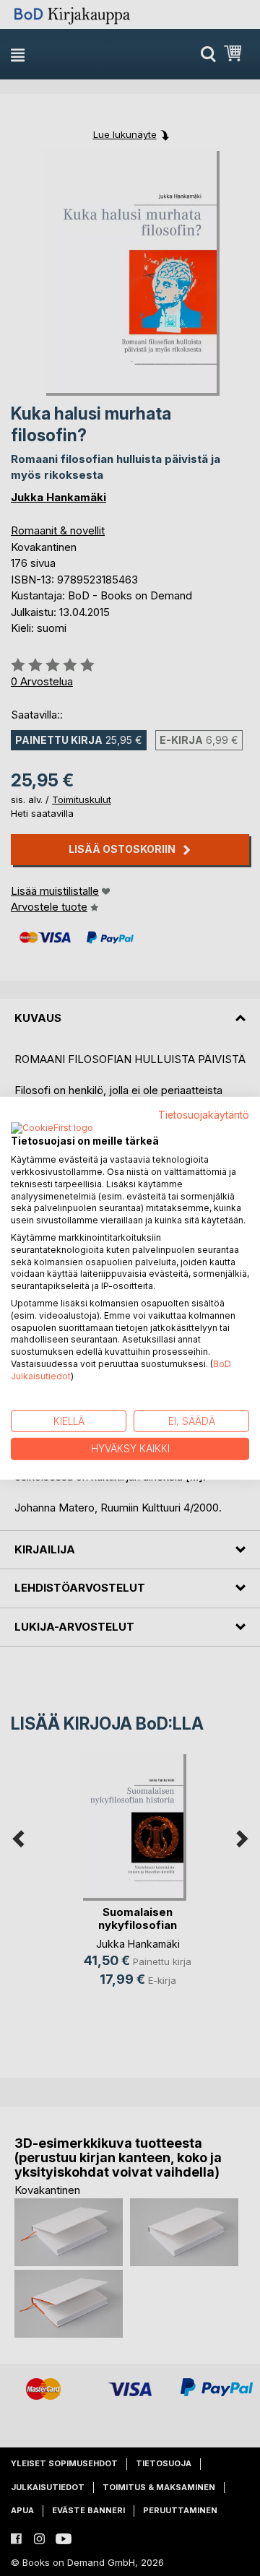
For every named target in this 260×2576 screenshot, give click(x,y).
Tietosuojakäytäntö (204, 1114)
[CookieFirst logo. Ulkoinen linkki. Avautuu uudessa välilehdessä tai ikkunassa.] (52, 1129)
